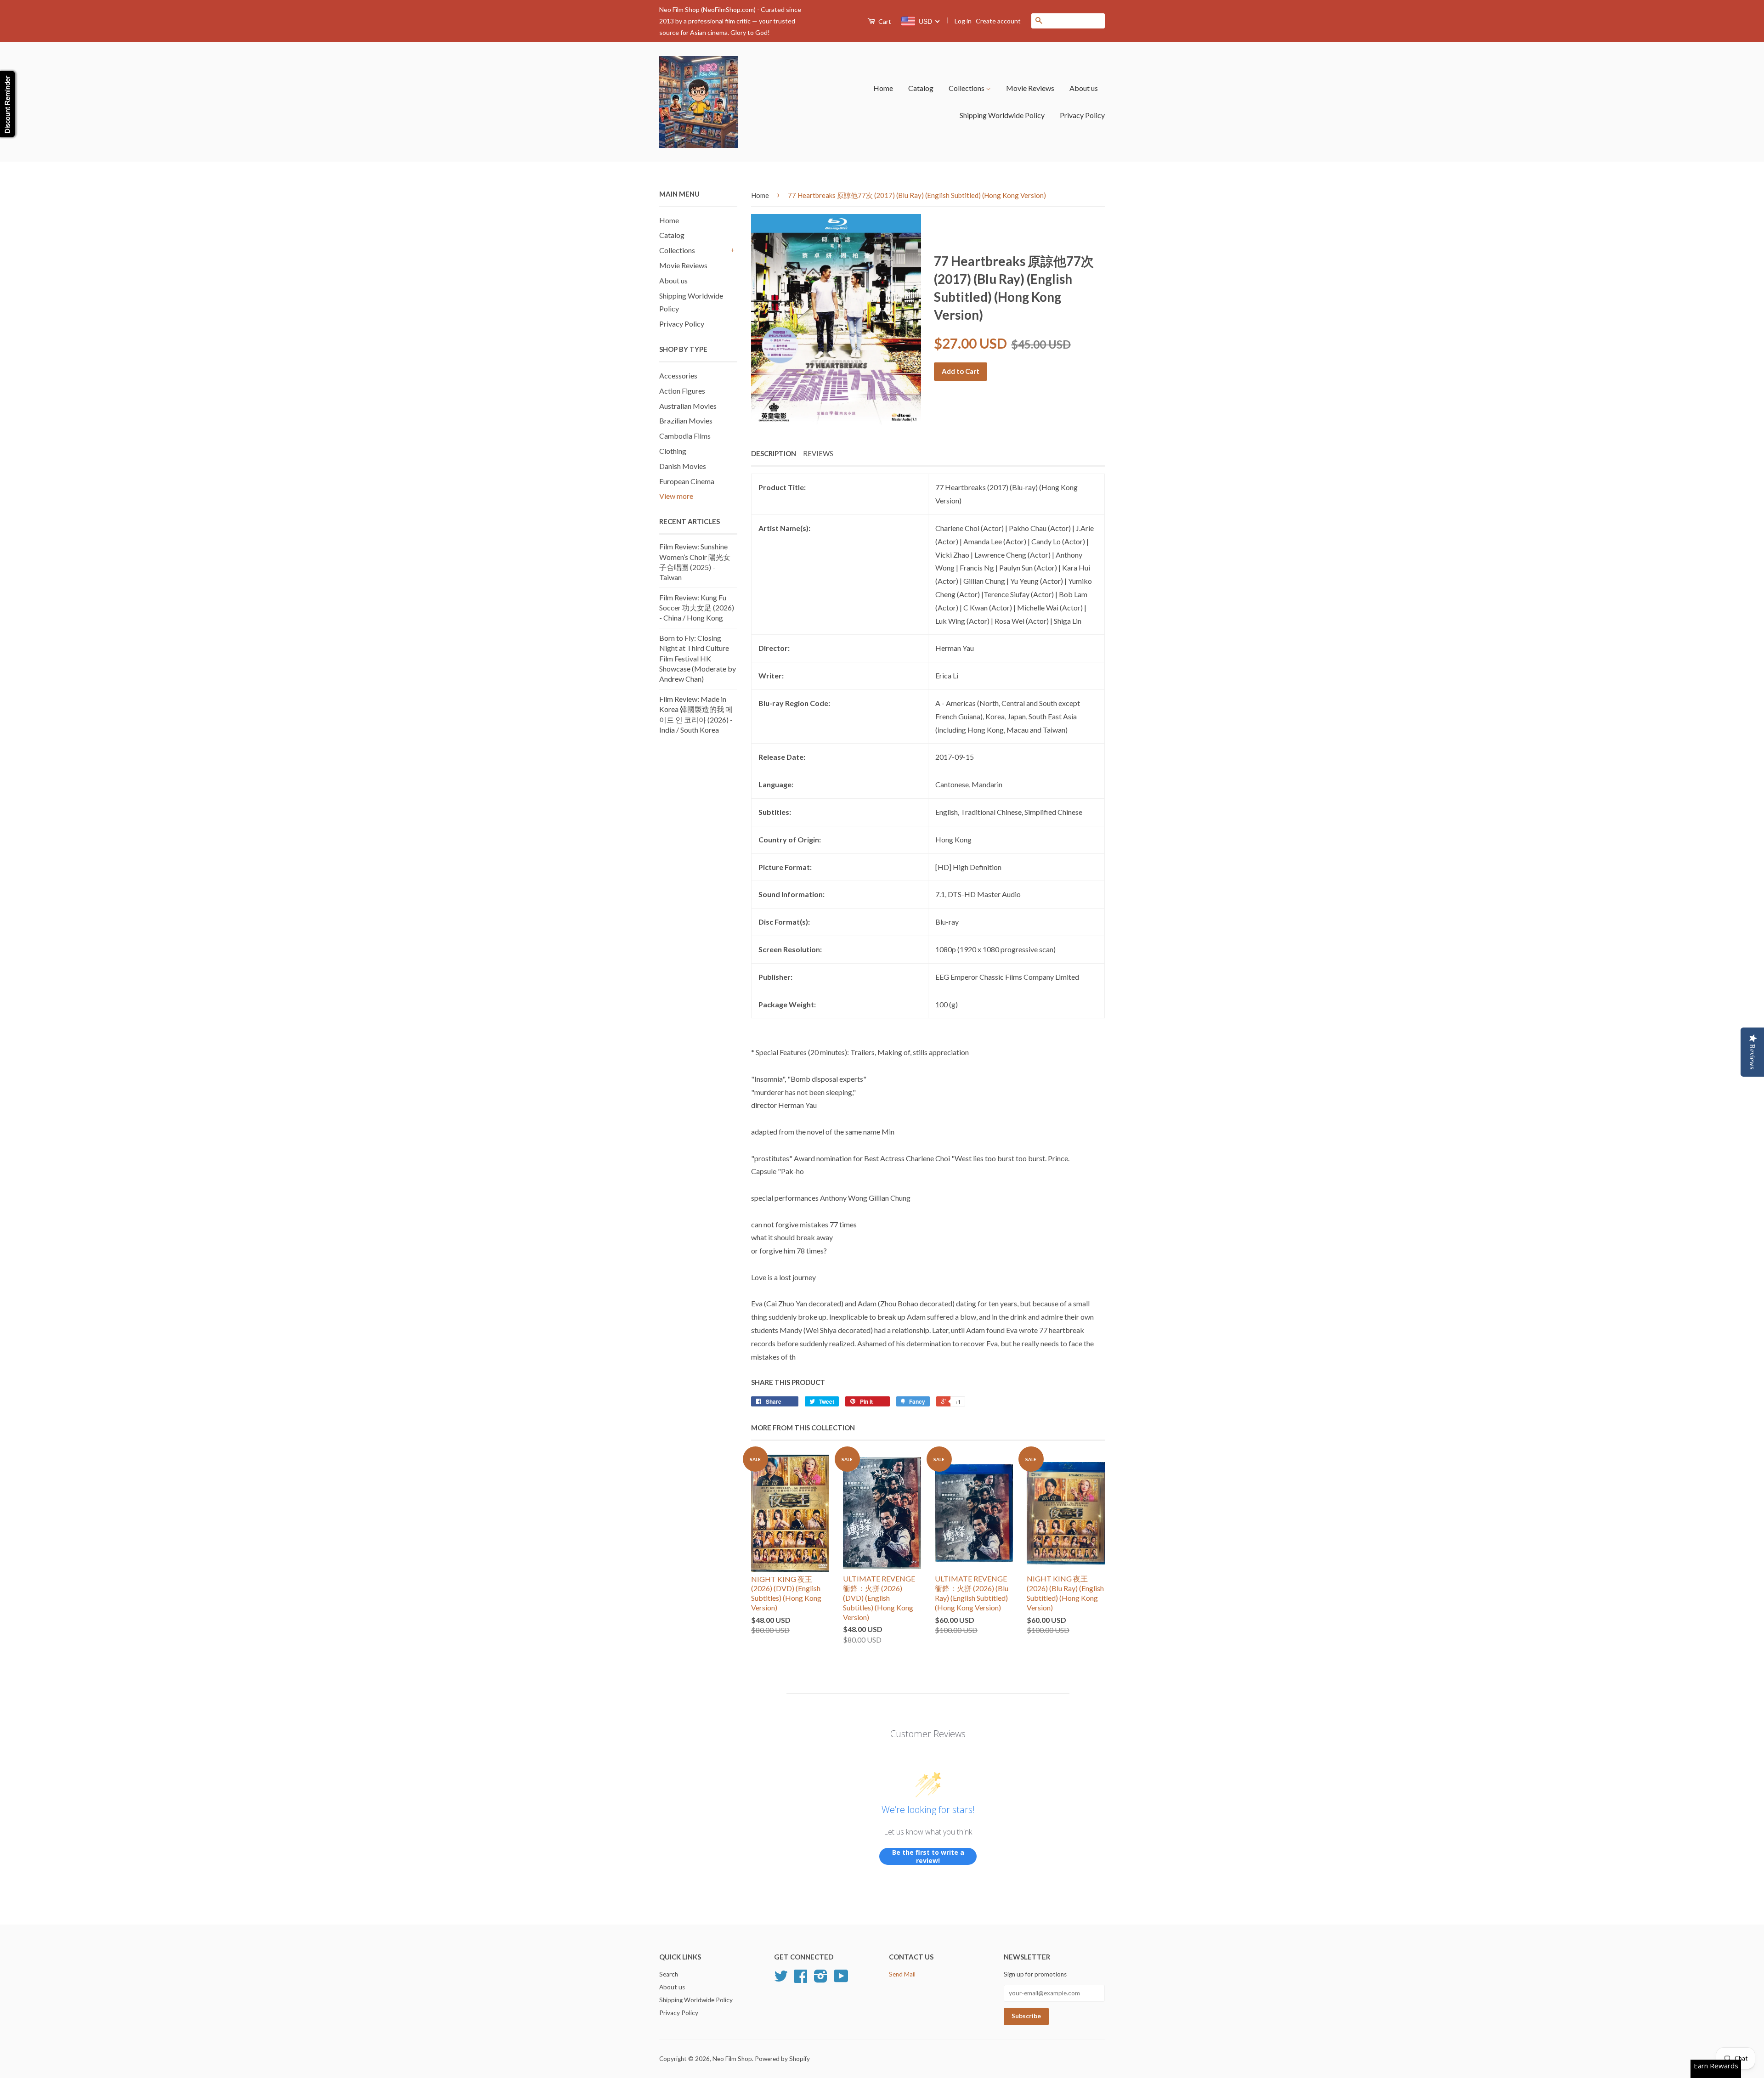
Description (774, 453)
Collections (967, 88)
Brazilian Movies (686, 421)
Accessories (678, 376)
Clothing (673, 451)
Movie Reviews (1030, 88)
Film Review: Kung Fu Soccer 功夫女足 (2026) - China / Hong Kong (697, 608)
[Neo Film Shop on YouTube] (841, 1979)
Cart (884, 21)
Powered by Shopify (782, 2059)
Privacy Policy (1082, 115)
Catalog (921, 88)
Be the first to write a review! (928, 1856)
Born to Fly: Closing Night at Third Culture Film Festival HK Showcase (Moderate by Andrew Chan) (698, 658)
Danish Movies (683, 466)
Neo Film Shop (732, 2059)
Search (669, 1974)
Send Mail (902, 1974)
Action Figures (682, 391)
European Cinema (687, 481)
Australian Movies (688, 406)
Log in (963, 21)
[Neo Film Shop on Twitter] (781, 1979)
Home (883, 88)
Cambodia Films (685, 436)
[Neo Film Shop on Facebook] (801, 1979)
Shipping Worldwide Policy (1002, 115)
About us (1084, 88)
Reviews (818, 453)
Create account (998, 21)
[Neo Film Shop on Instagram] (821, 1979)
